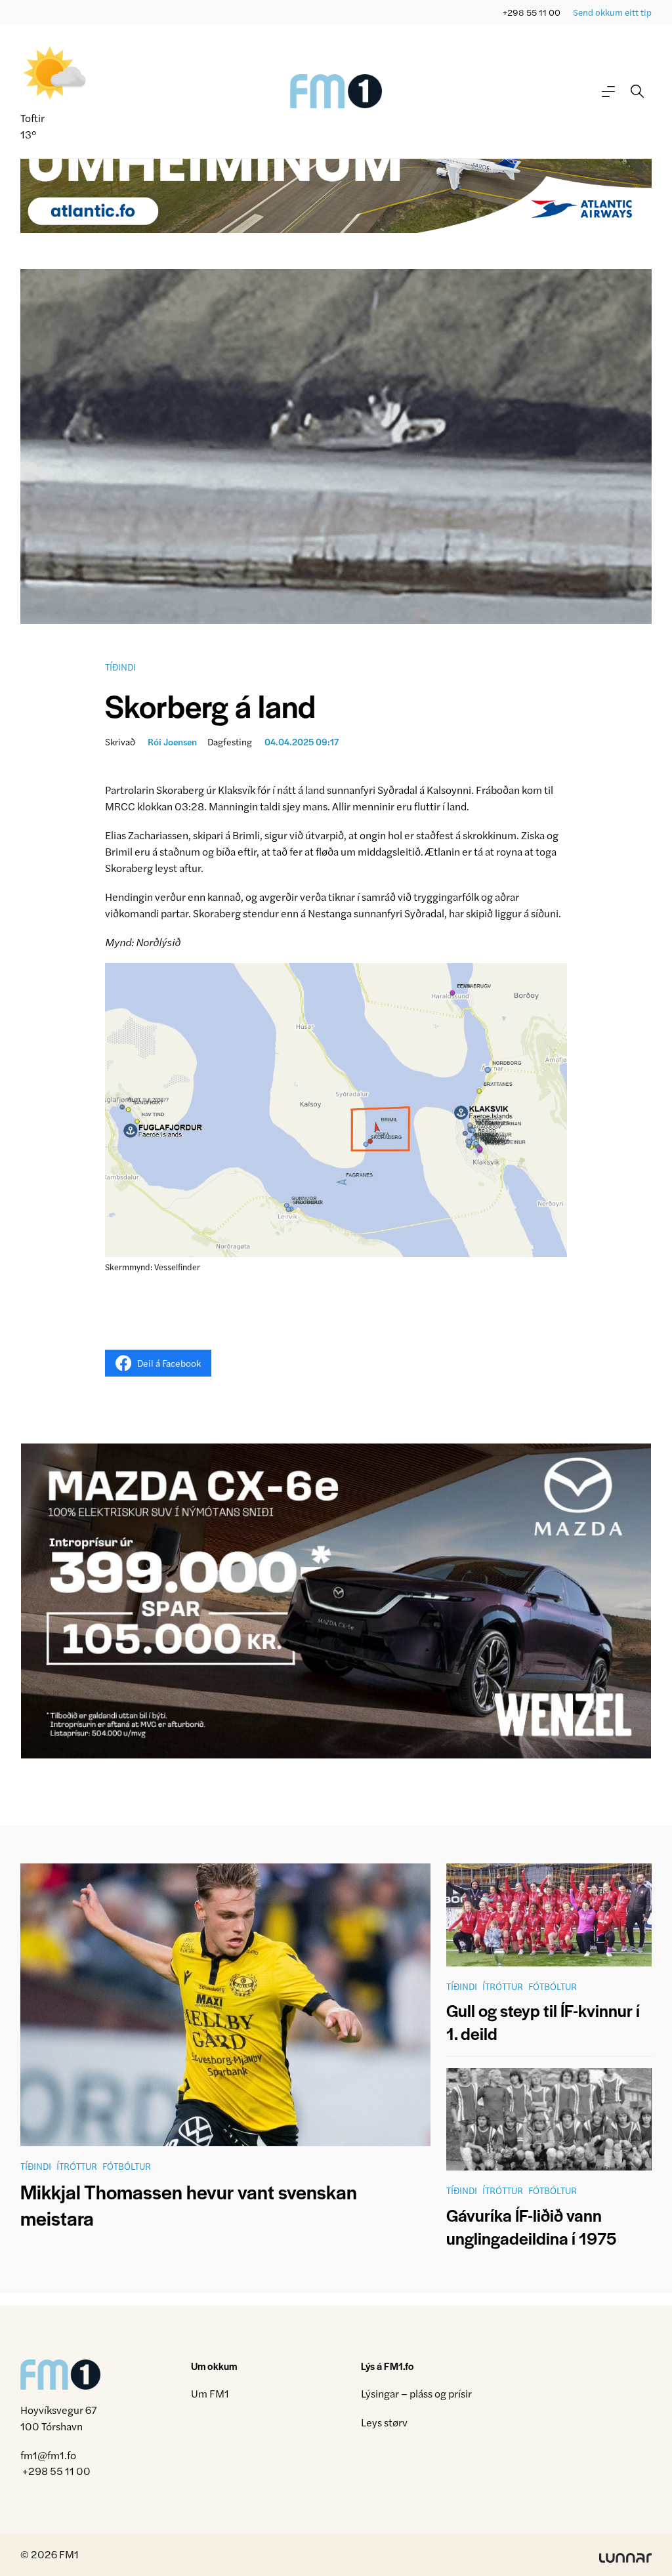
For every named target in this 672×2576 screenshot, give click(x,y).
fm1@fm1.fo (48, 2455)
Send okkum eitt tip (612, 12)
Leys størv (384, 2422)
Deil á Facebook (169, 1363)
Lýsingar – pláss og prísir (416, 2393)
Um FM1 (210, 2393)
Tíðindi (120, 667)
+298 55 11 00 (532, 12)
